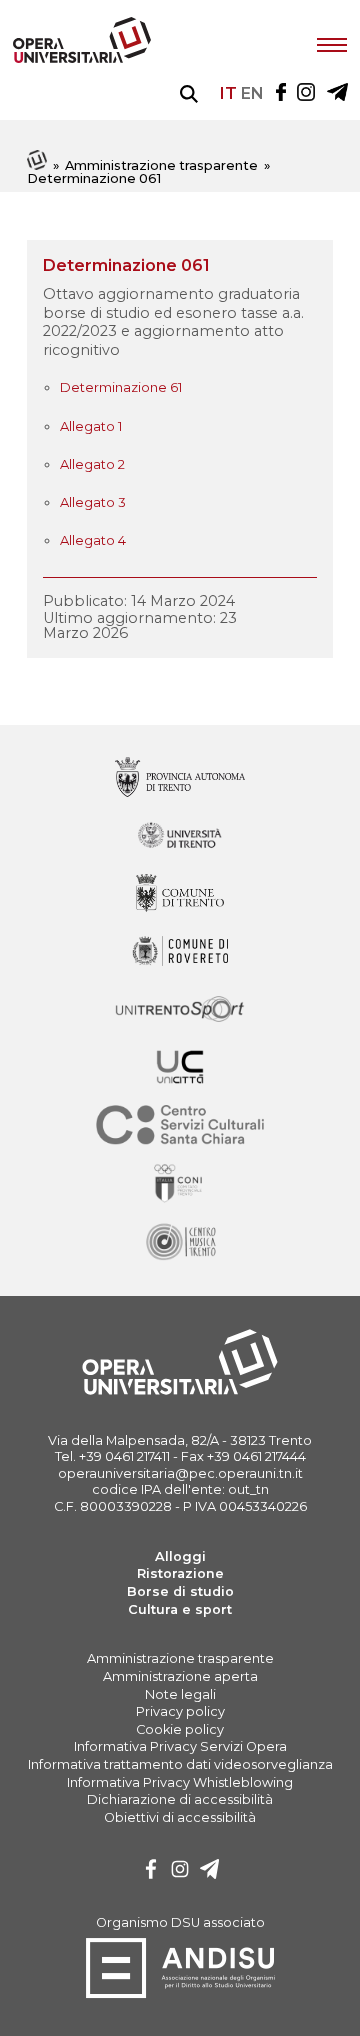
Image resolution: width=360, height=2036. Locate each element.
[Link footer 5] (179, 1068)
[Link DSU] (180, 1994)
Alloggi (180, 1556)
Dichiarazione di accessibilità (180, 1799)
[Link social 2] (337, 93)
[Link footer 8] (179, 1242)
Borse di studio (180, 1591)
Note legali (180, 1694)
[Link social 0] (281, 93)
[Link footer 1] (179, 836)
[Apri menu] (332, 43)
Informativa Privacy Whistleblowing (180, 1782)
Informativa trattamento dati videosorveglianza (180, 1764)
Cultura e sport (180, 1609)
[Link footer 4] (179, 1010)
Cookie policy (180, 1729)
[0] (151, 1871)
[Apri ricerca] (189, 94)
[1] (180, 1871)
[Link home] (38, 165)
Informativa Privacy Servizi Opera (180, 1746)
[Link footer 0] (179, 778)
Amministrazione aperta (180, 1676)
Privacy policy (180, 1711)
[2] (210, 1871)
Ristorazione (180, 1573)
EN (252, 93)
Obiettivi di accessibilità (180, 1817)
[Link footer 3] (179, 952)
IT (228, 93)
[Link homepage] (82, 58)
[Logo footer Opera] (180, 1391)
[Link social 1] (306, 93)
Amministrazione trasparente (161, 165)
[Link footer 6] (179, 1126)
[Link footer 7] (179, 1184)
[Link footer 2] (179, 894)
